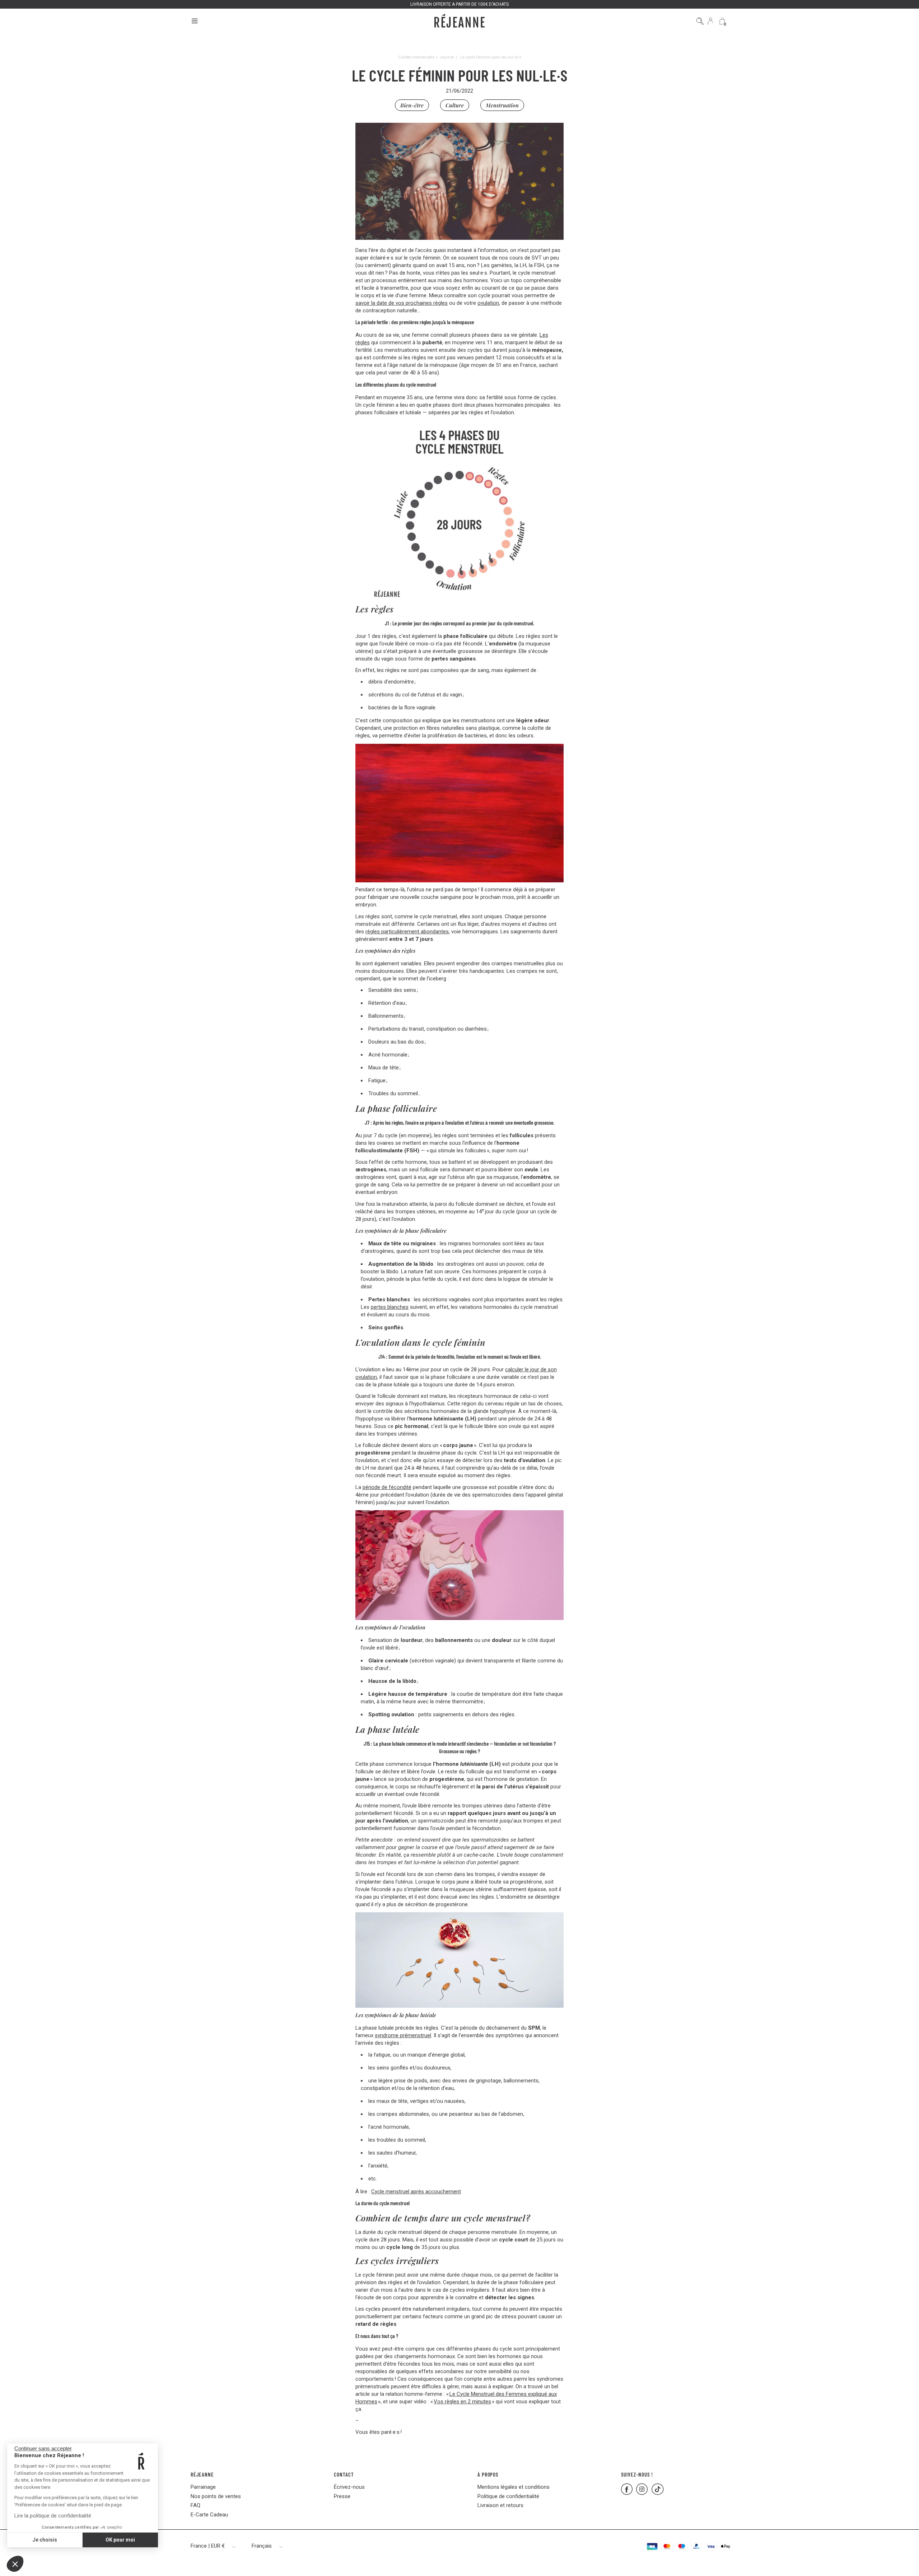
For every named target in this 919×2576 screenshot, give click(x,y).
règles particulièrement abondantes (407, 932)
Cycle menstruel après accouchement (416, 2192)
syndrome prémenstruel (403, 2035)
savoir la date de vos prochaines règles (402, 303)
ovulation (488, 303)
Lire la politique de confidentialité (53, 2516)
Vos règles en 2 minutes (462, 2402)
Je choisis (45, 2540)
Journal (447, 57)
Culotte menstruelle (416, 57)
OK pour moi (120, 2540)
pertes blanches (390, 1307)
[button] (15, 2564)
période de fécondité (387, 1487)
